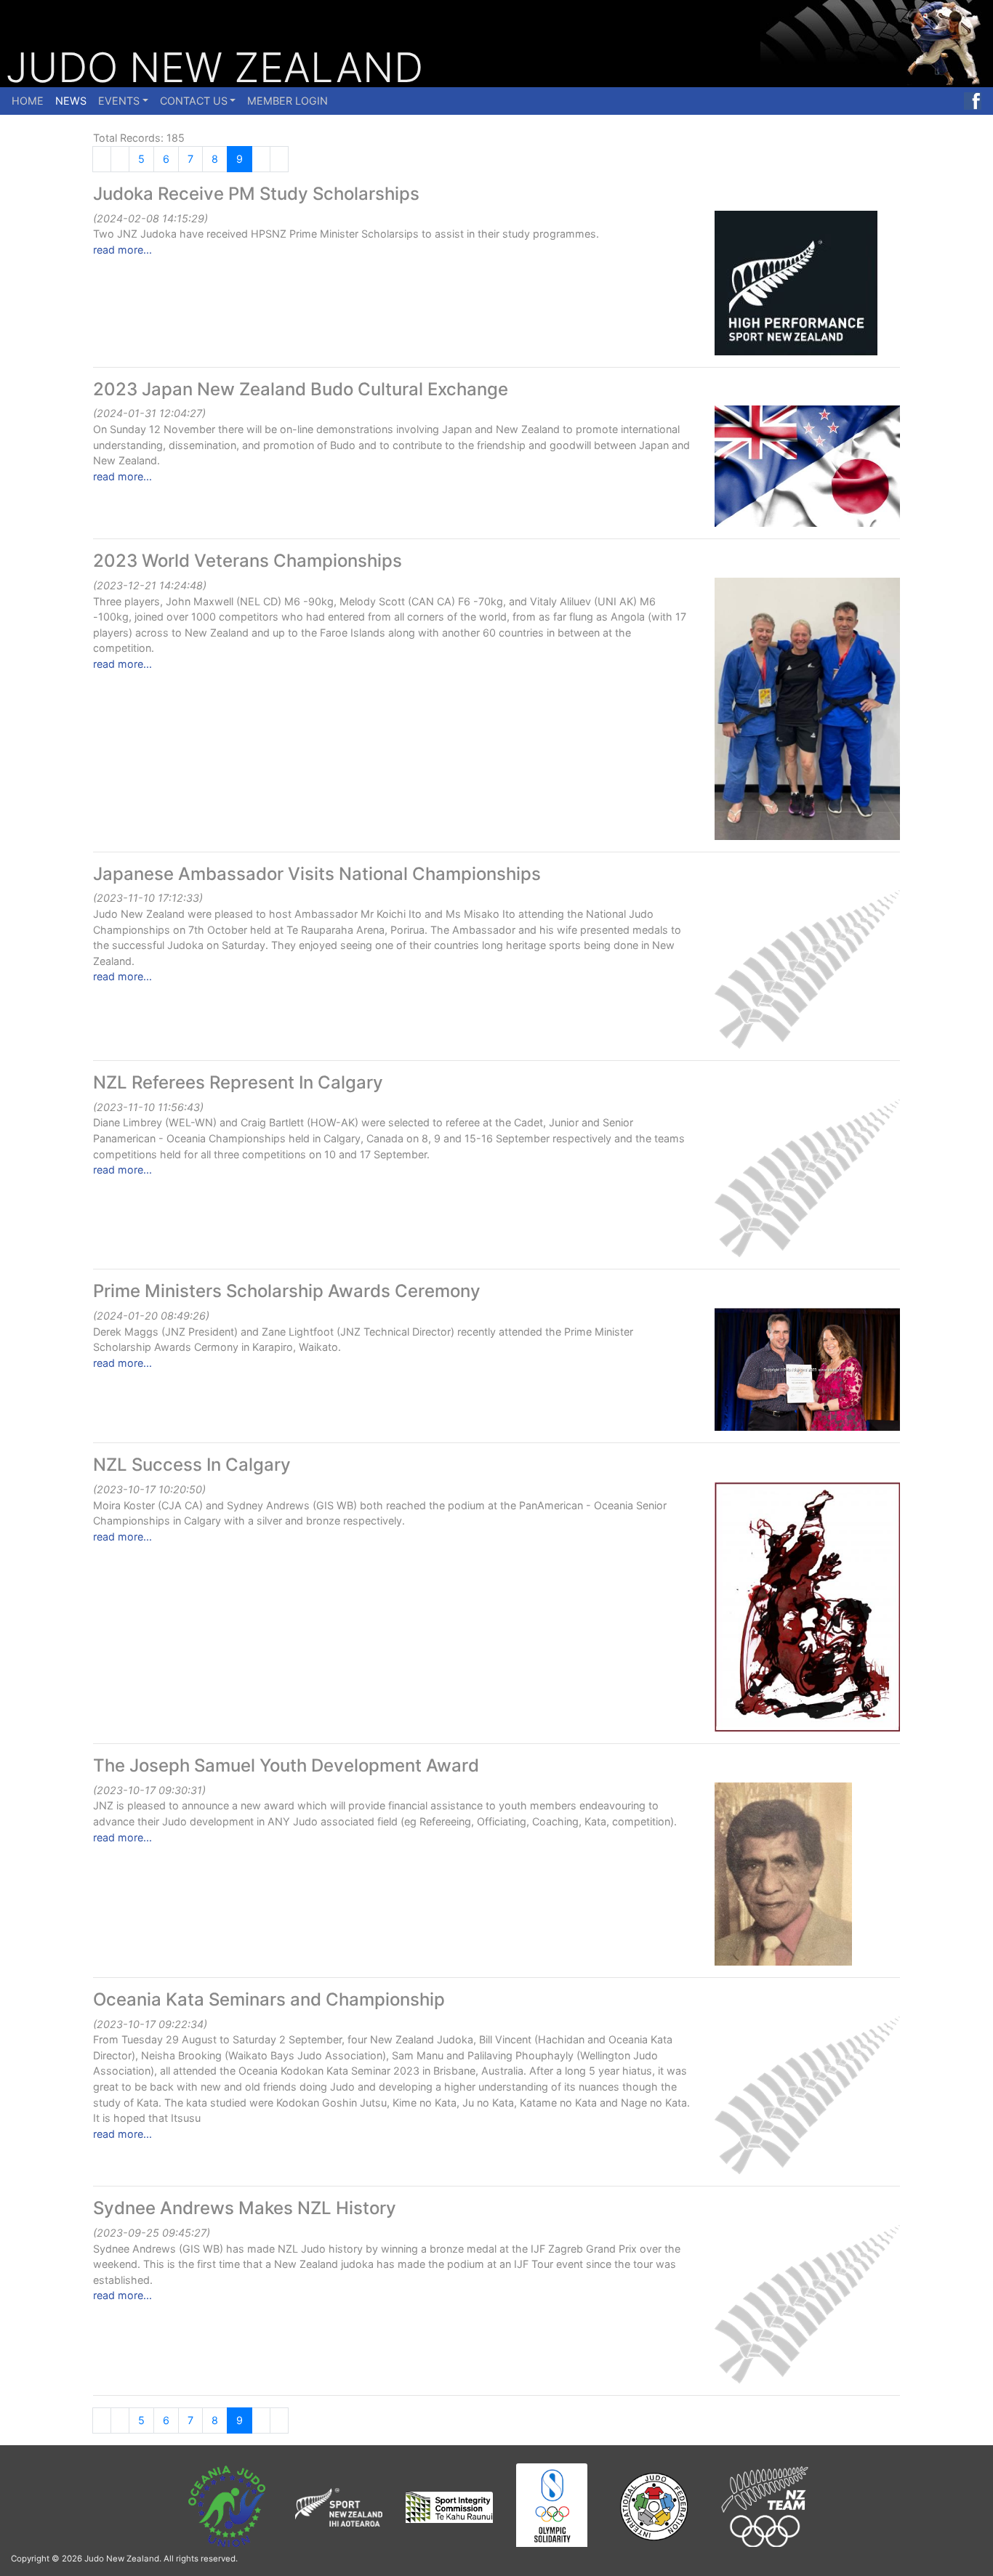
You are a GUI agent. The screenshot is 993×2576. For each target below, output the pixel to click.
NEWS (71, 101)
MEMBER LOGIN (288, 101)
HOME (28, 101)
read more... (122, 250)
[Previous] (102, 159)
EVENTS (119, 101)
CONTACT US (194, 101)
